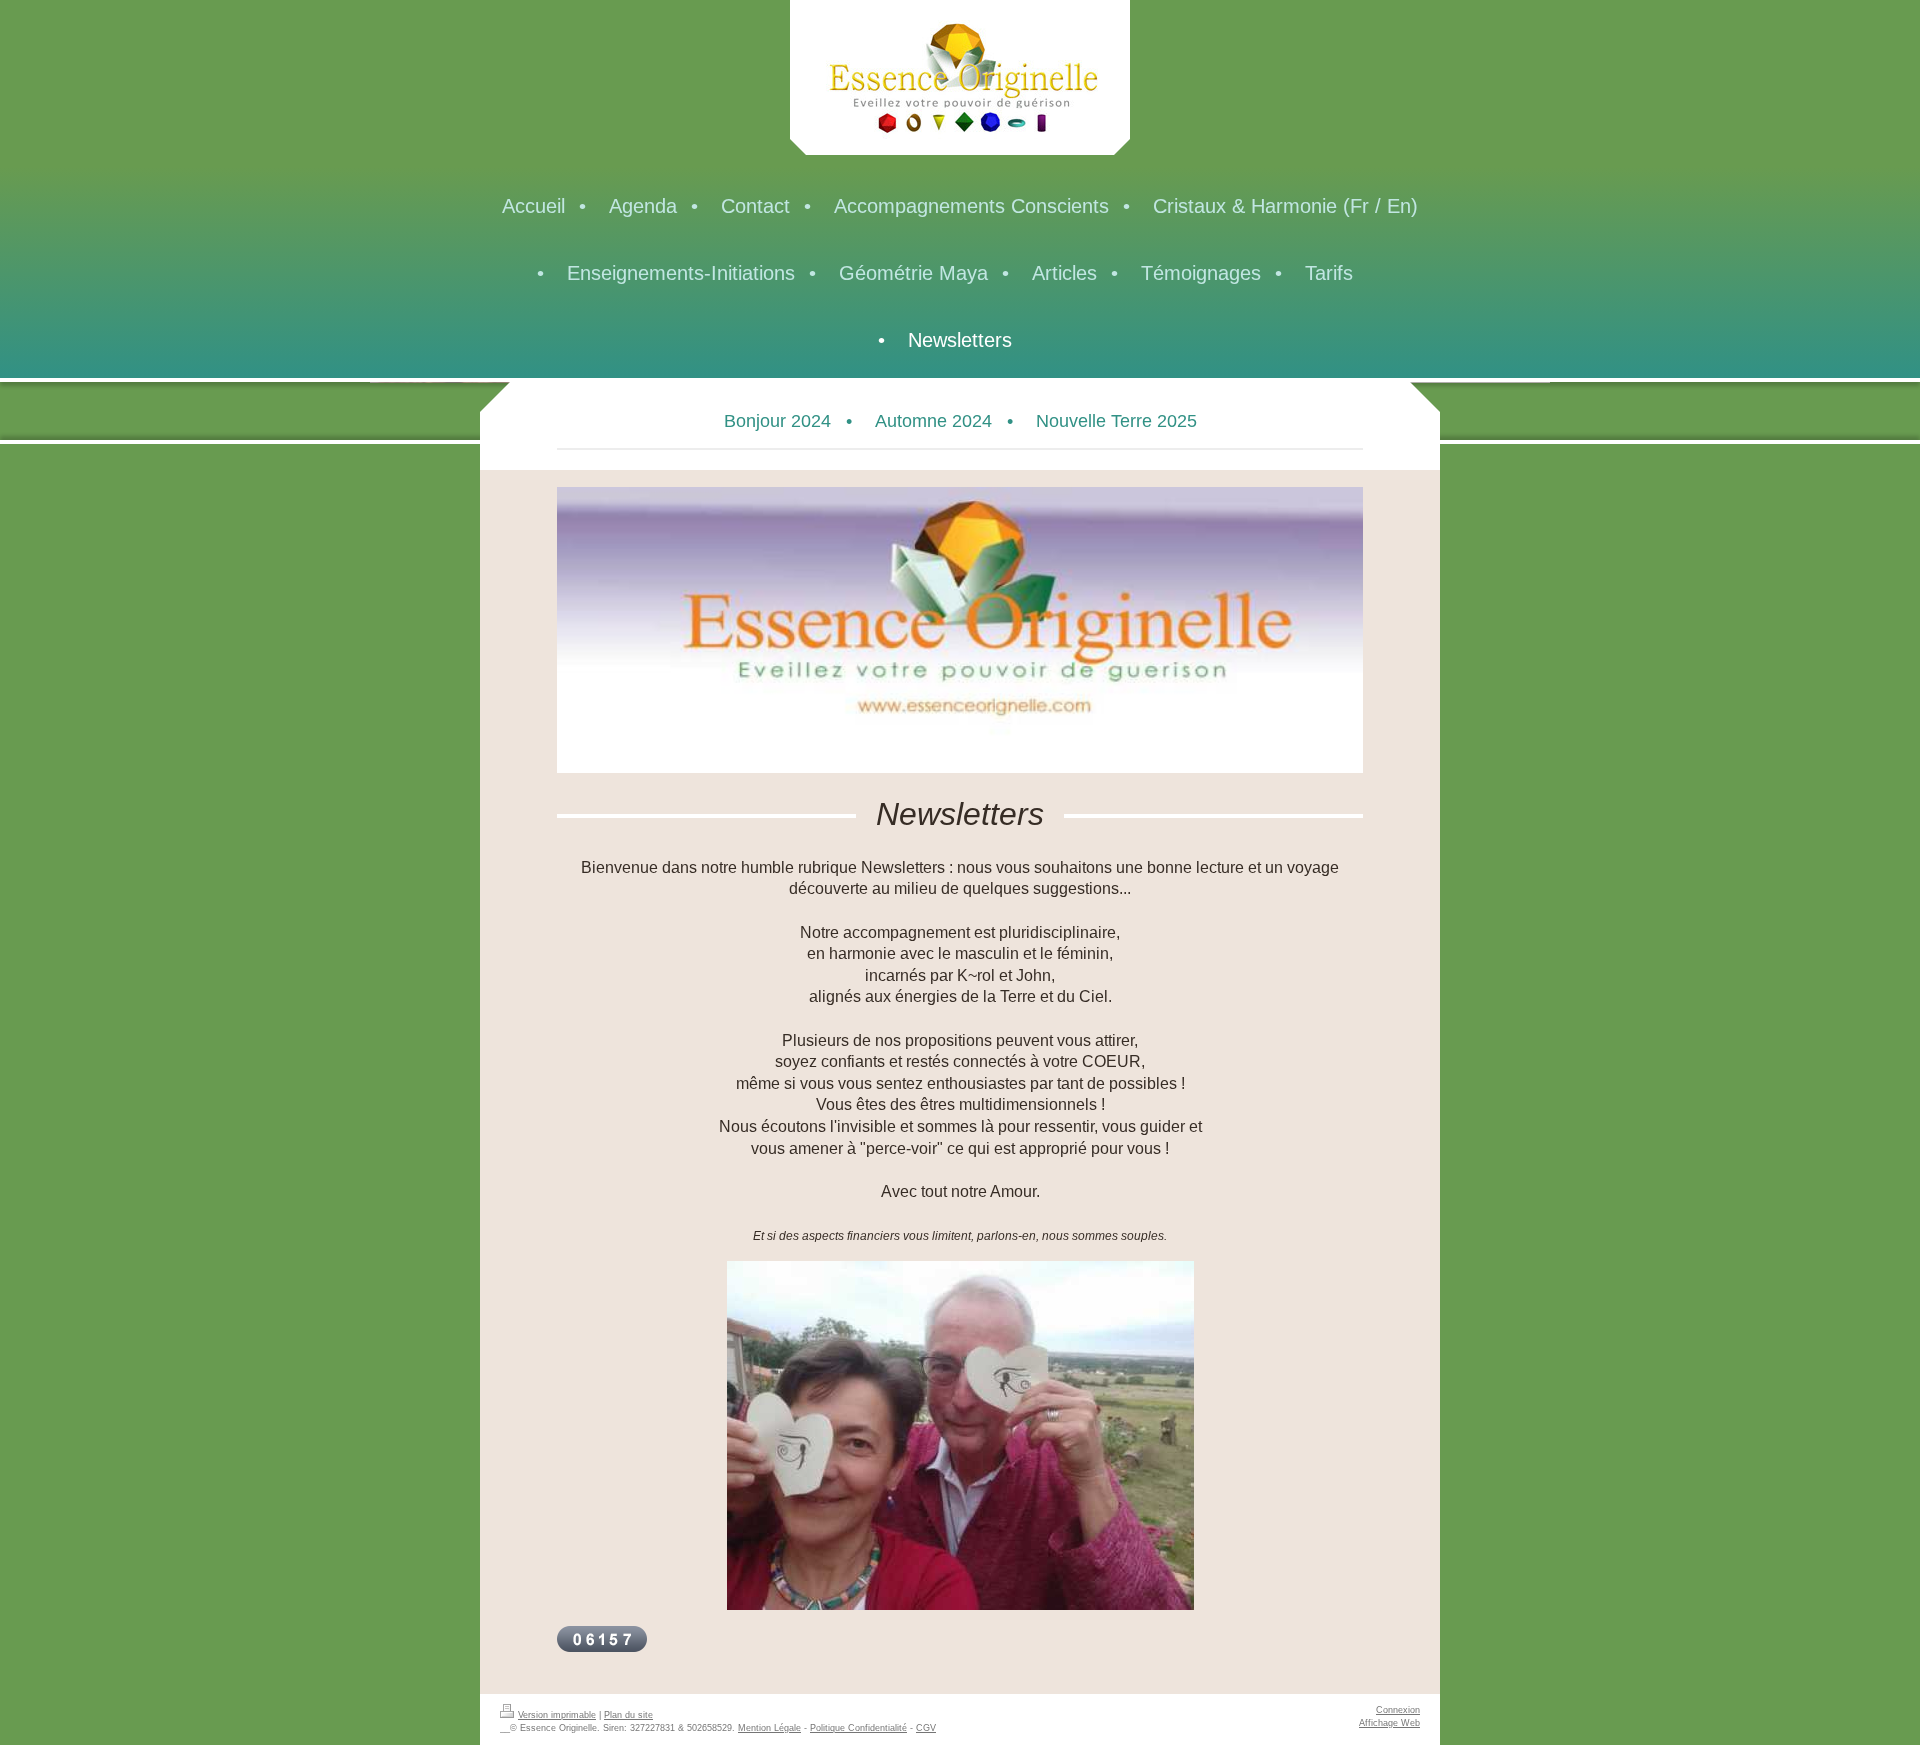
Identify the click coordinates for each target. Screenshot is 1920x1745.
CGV (926, 1728)
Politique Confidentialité (858, 1728)
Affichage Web (1389, 1723)
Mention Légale (769, 1728)
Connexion (1398, 1710)
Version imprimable (557, 1715)
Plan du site (628, 1715)
